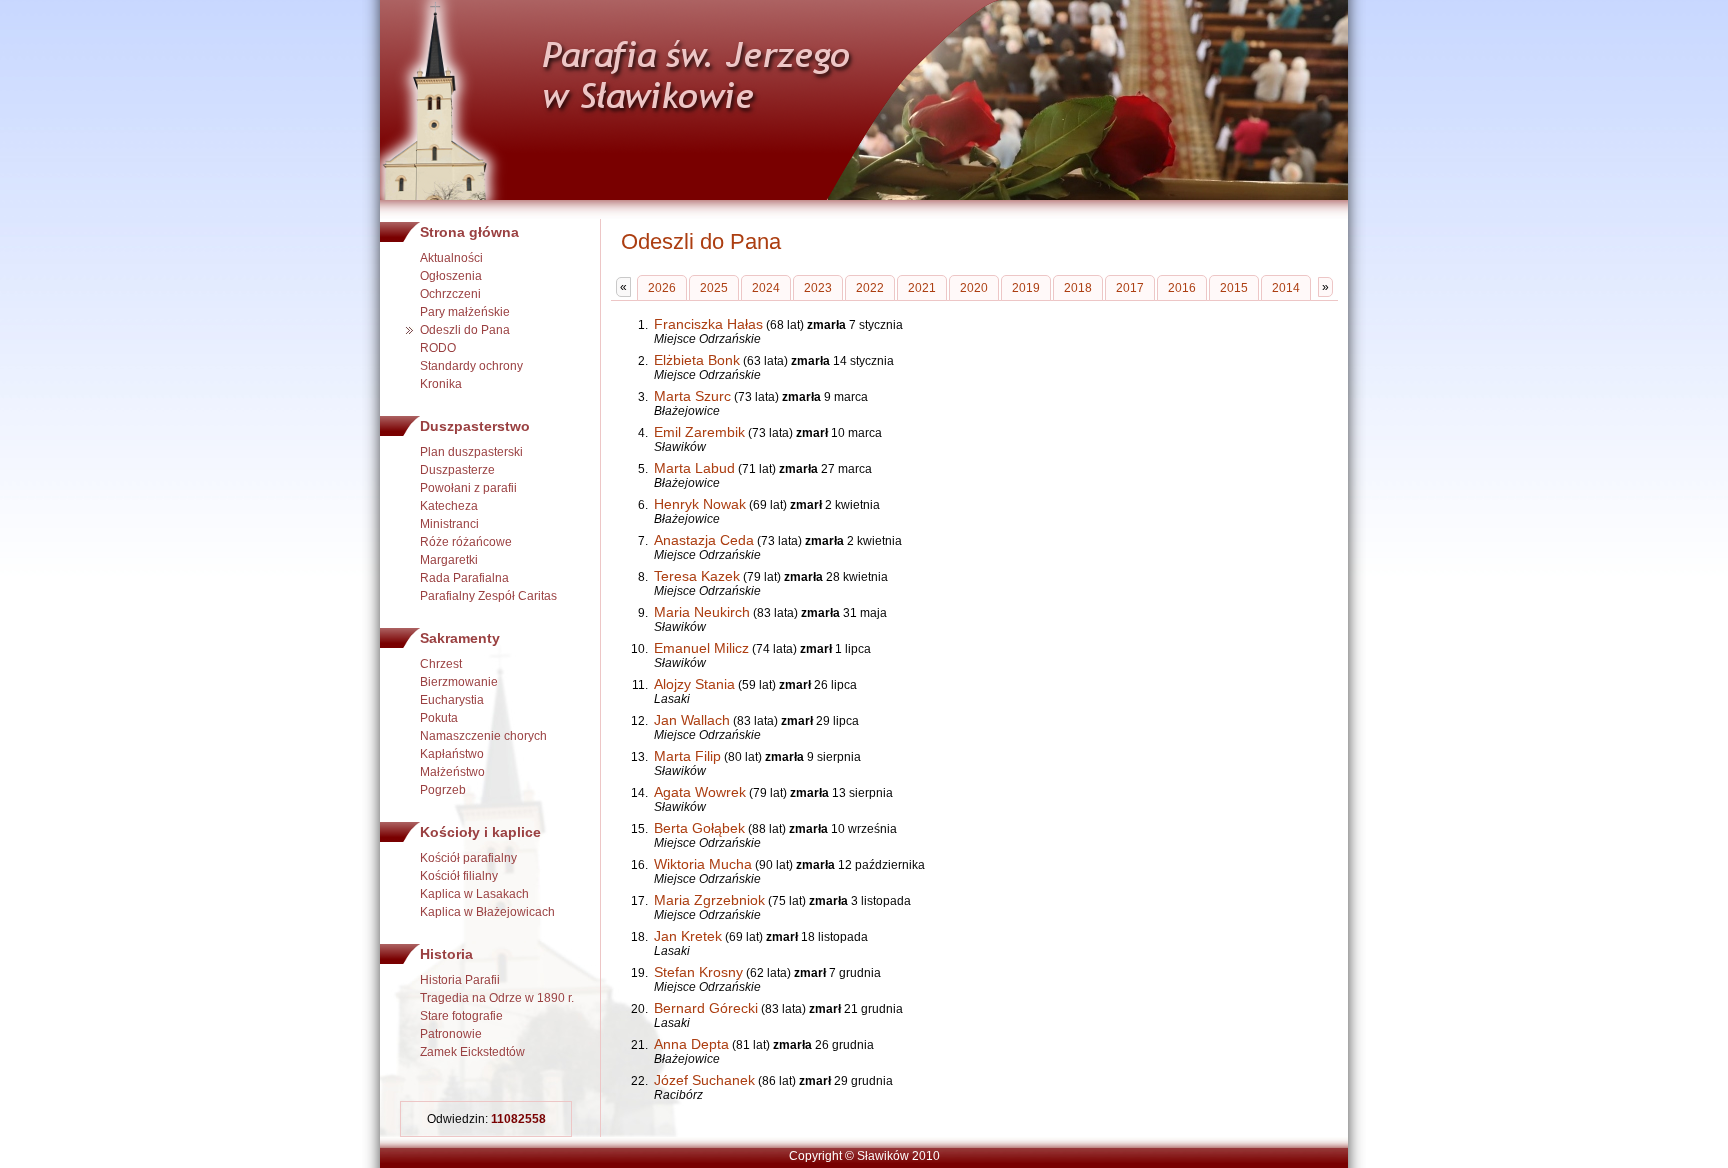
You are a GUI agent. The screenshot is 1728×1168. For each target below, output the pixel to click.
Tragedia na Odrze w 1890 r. (497, 998)
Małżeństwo (452, 772)
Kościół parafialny (468, 858)
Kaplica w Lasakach (474, 894)
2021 (922, 288)
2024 (766, 288)
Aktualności (451, 258)
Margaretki (449, 560)
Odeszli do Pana (465, 330)
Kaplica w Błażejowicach (487, 912)
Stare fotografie (461, 1016)
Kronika (441, 384)
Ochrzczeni (450, 294)
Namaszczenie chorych (483, 736)
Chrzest (441, 664)
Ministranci (449, 524)
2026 (662, 288)
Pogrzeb (443, 790)
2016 (1182, 288)
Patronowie (451, 1034)
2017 (1130, 288)
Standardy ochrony (471, 366)
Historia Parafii (460, 980)
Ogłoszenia (451, 276)
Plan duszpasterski (471, 452)
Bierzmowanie (459, 682)
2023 (818, 288)
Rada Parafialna (464, 578)
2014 (1286, 288)
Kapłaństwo (452, 754)
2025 (714, 288)
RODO (438, 348)
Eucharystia (452, 700)
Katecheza (449, 506)
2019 (1026, 288)
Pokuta (439, 718)
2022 (870, 288)
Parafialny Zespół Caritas (488, 596)
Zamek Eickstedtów (472, 1052)
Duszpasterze (457, 470)
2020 (974, 288)
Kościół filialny (459, 876)
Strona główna (469, 232)
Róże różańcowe (466, 542)
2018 (1078, 288)
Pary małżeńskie (465, 312)
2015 (1234, 288)
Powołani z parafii (468, 488)
